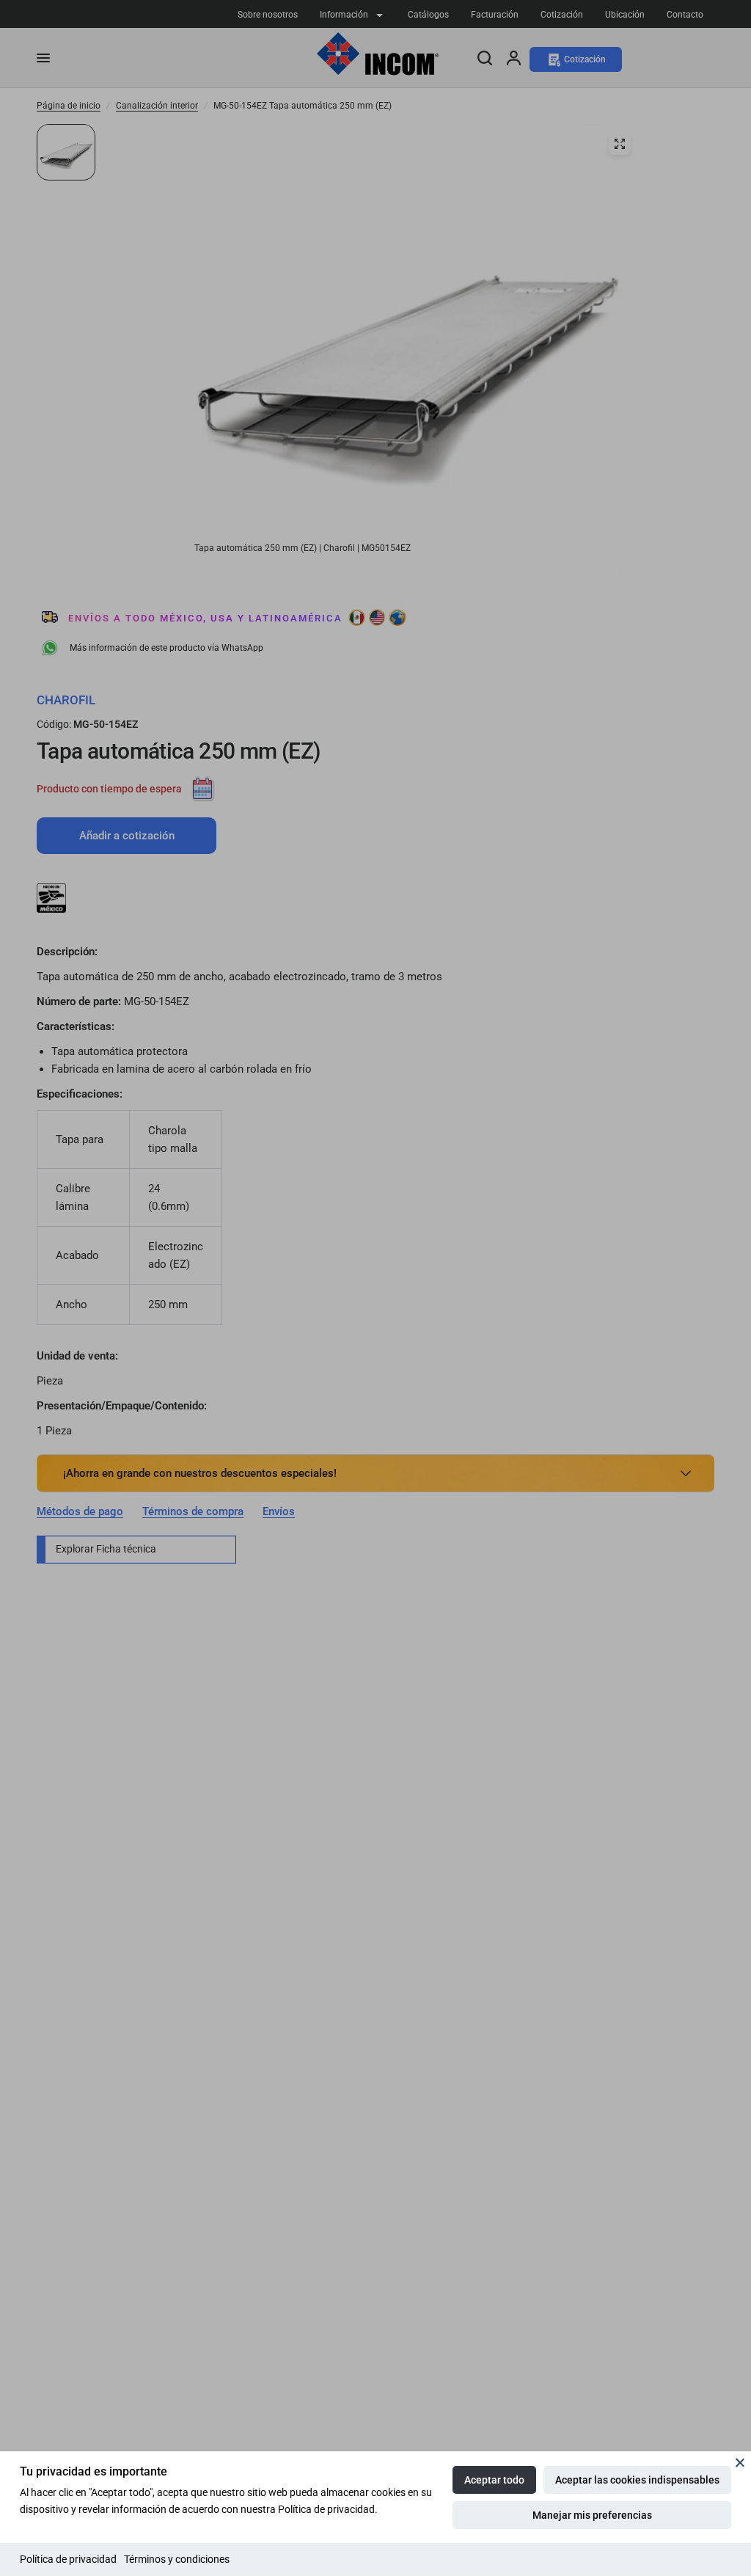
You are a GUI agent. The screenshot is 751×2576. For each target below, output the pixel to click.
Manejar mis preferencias (592, 2515)
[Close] (740, 2462)
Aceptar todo (494, 2480)
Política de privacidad (68, 2559)
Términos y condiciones (177, 2559)
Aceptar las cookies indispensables (637, 2480)
